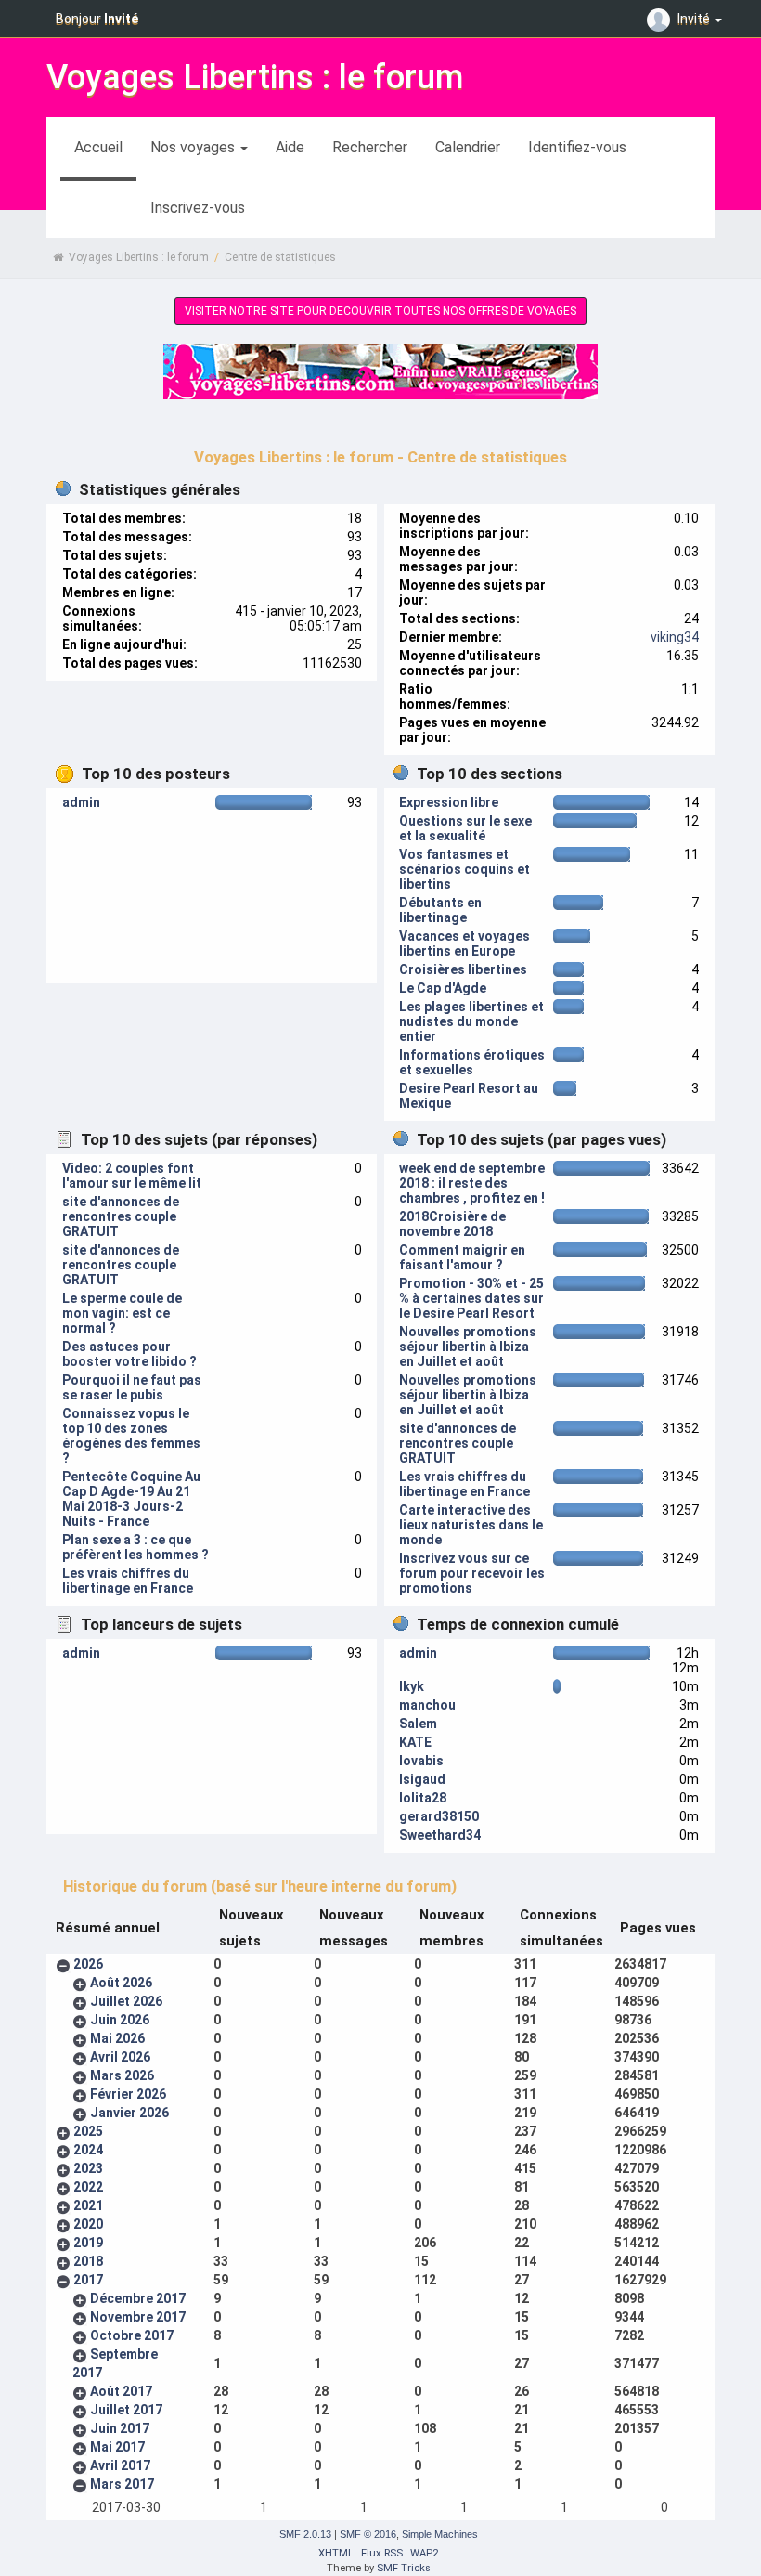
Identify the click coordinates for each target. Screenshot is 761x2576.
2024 (88, 2150)
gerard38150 (439, 1816)
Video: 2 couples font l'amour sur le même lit (132, 1176)
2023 (88, 2168)
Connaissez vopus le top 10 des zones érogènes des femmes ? (131, 1436)
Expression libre (449, 802)
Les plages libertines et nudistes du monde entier (471, 1021)
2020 (88, 2224)
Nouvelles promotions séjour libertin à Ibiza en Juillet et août (468, 1347)
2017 (88, 2280)
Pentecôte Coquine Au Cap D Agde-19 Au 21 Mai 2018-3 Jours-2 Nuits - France (131, 1499)
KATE (415, 1742)
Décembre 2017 (138, 2298)
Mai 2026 (117, 2038)
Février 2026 (128, 2094)
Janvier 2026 (129, 2113)
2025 (88, 2131)
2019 (88, 2243)
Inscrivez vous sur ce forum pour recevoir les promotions (472, 1573)
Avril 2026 (120, 2057)
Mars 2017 (122, 2484)
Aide (290, 147)
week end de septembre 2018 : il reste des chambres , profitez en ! (472, 1183)
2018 (88, 2261)
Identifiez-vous (577, 147)
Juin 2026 (120, 2020)
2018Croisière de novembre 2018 (452, 1224)
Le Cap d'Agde (443, 988)
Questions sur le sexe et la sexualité (465, 828)
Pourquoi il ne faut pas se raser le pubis (132, 1387)
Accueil (98, 147)
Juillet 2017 (126, 2410)
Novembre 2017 (138, 2317)
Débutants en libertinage (440, 910)
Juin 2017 (120, 2428)
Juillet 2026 (126, 2001)
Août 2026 (121, 1983)
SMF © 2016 (368, 2534)
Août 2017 (121, 2391)
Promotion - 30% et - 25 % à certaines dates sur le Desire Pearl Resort (471, 1298)
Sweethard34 (440, 1835)
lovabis (421, 1761)
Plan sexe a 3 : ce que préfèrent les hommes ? (135, 1547)
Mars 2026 (122, 2075)
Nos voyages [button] (194, 147)
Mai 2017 (117, 2447)
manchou (427, 1705)
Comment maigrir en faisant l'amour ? (462, 1257)
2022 (88, 2187)
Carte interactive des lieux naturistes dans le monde (471, 1525)
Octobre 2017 (132, 2335)
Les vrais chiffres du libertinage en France (128, 1581)
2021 (88, 2205)
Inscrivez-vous (198, 208)
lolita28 (423, 1798)
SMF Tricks (404, 2568)
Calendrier (468, 147)
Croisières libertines (463, 969)
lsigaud (422, 1779)
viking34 (675, 637)
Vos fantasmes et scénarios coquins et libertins (464, 869)
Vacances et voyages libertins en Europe (464, 943)
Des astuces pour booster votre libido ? (129, 1354)
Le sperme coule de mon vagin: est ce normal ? (122, 1313)
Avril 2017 (120, 2465)
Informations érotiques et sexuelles (472, 1062)
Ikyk (412, 1686)
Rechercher (370, 147)
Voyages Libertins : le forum (255, 77)
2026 (88, 1964)
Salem (418, 1724)
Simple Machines (440, 2534)
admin (81, 802)
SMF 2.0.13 (305, 2534)
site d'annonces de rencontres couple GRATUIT (121, 1216)
